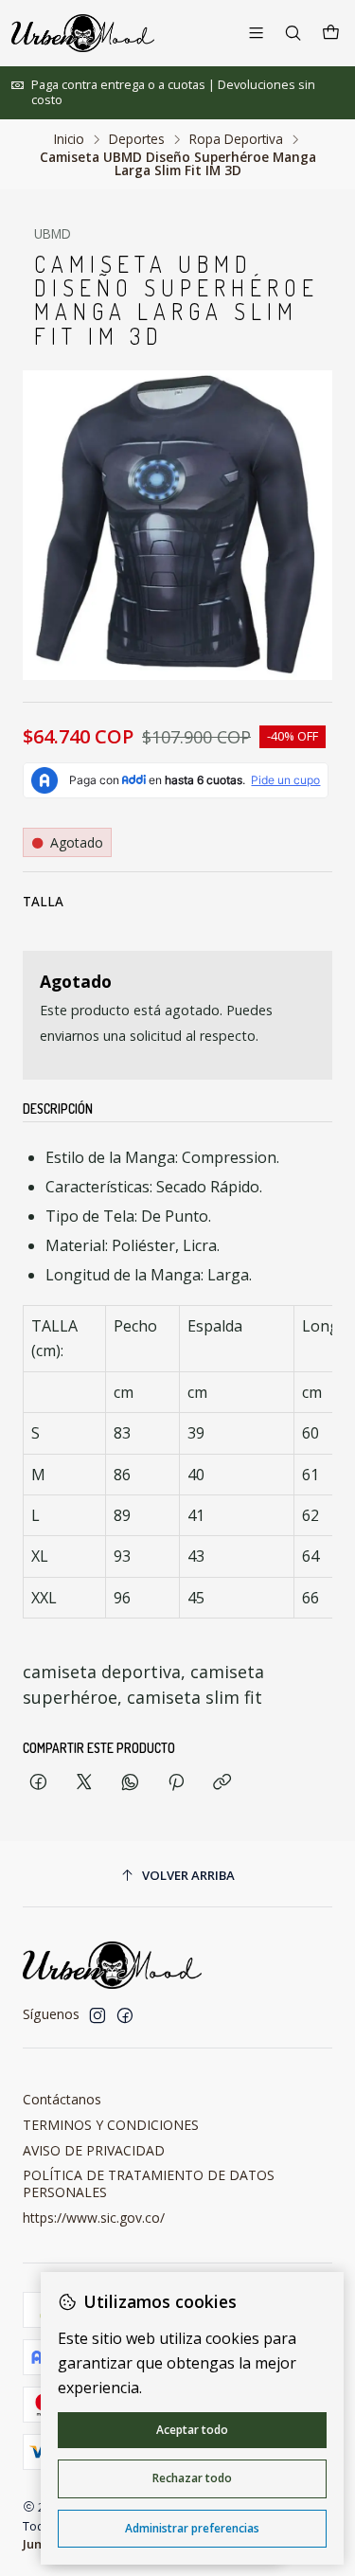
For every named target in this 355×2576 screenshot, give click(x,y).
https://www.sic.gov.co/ (94, 2218)
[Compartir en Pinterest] (176, 1783)
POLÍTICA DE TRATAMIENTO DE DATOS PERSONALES (149, 2183)
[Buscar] (293, 33)
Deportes (137, 139)
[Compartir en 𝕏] (84, 1783)
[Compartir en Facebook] (38, 1783)
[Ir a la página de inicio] (83, 33)
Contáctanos (62, 2099)
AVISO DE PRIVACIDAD (94, 2150)
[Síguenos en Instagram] (98, 2015)
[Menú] (256, 33)
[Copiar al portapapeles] (222, 1783)
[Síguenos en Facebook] (125, 2015)
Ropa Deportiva (236, 139)
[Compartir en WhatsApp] (130, 1783)
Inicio (69, 139)
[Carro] (331, 33)
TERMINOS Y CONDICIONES (111, 2125)
